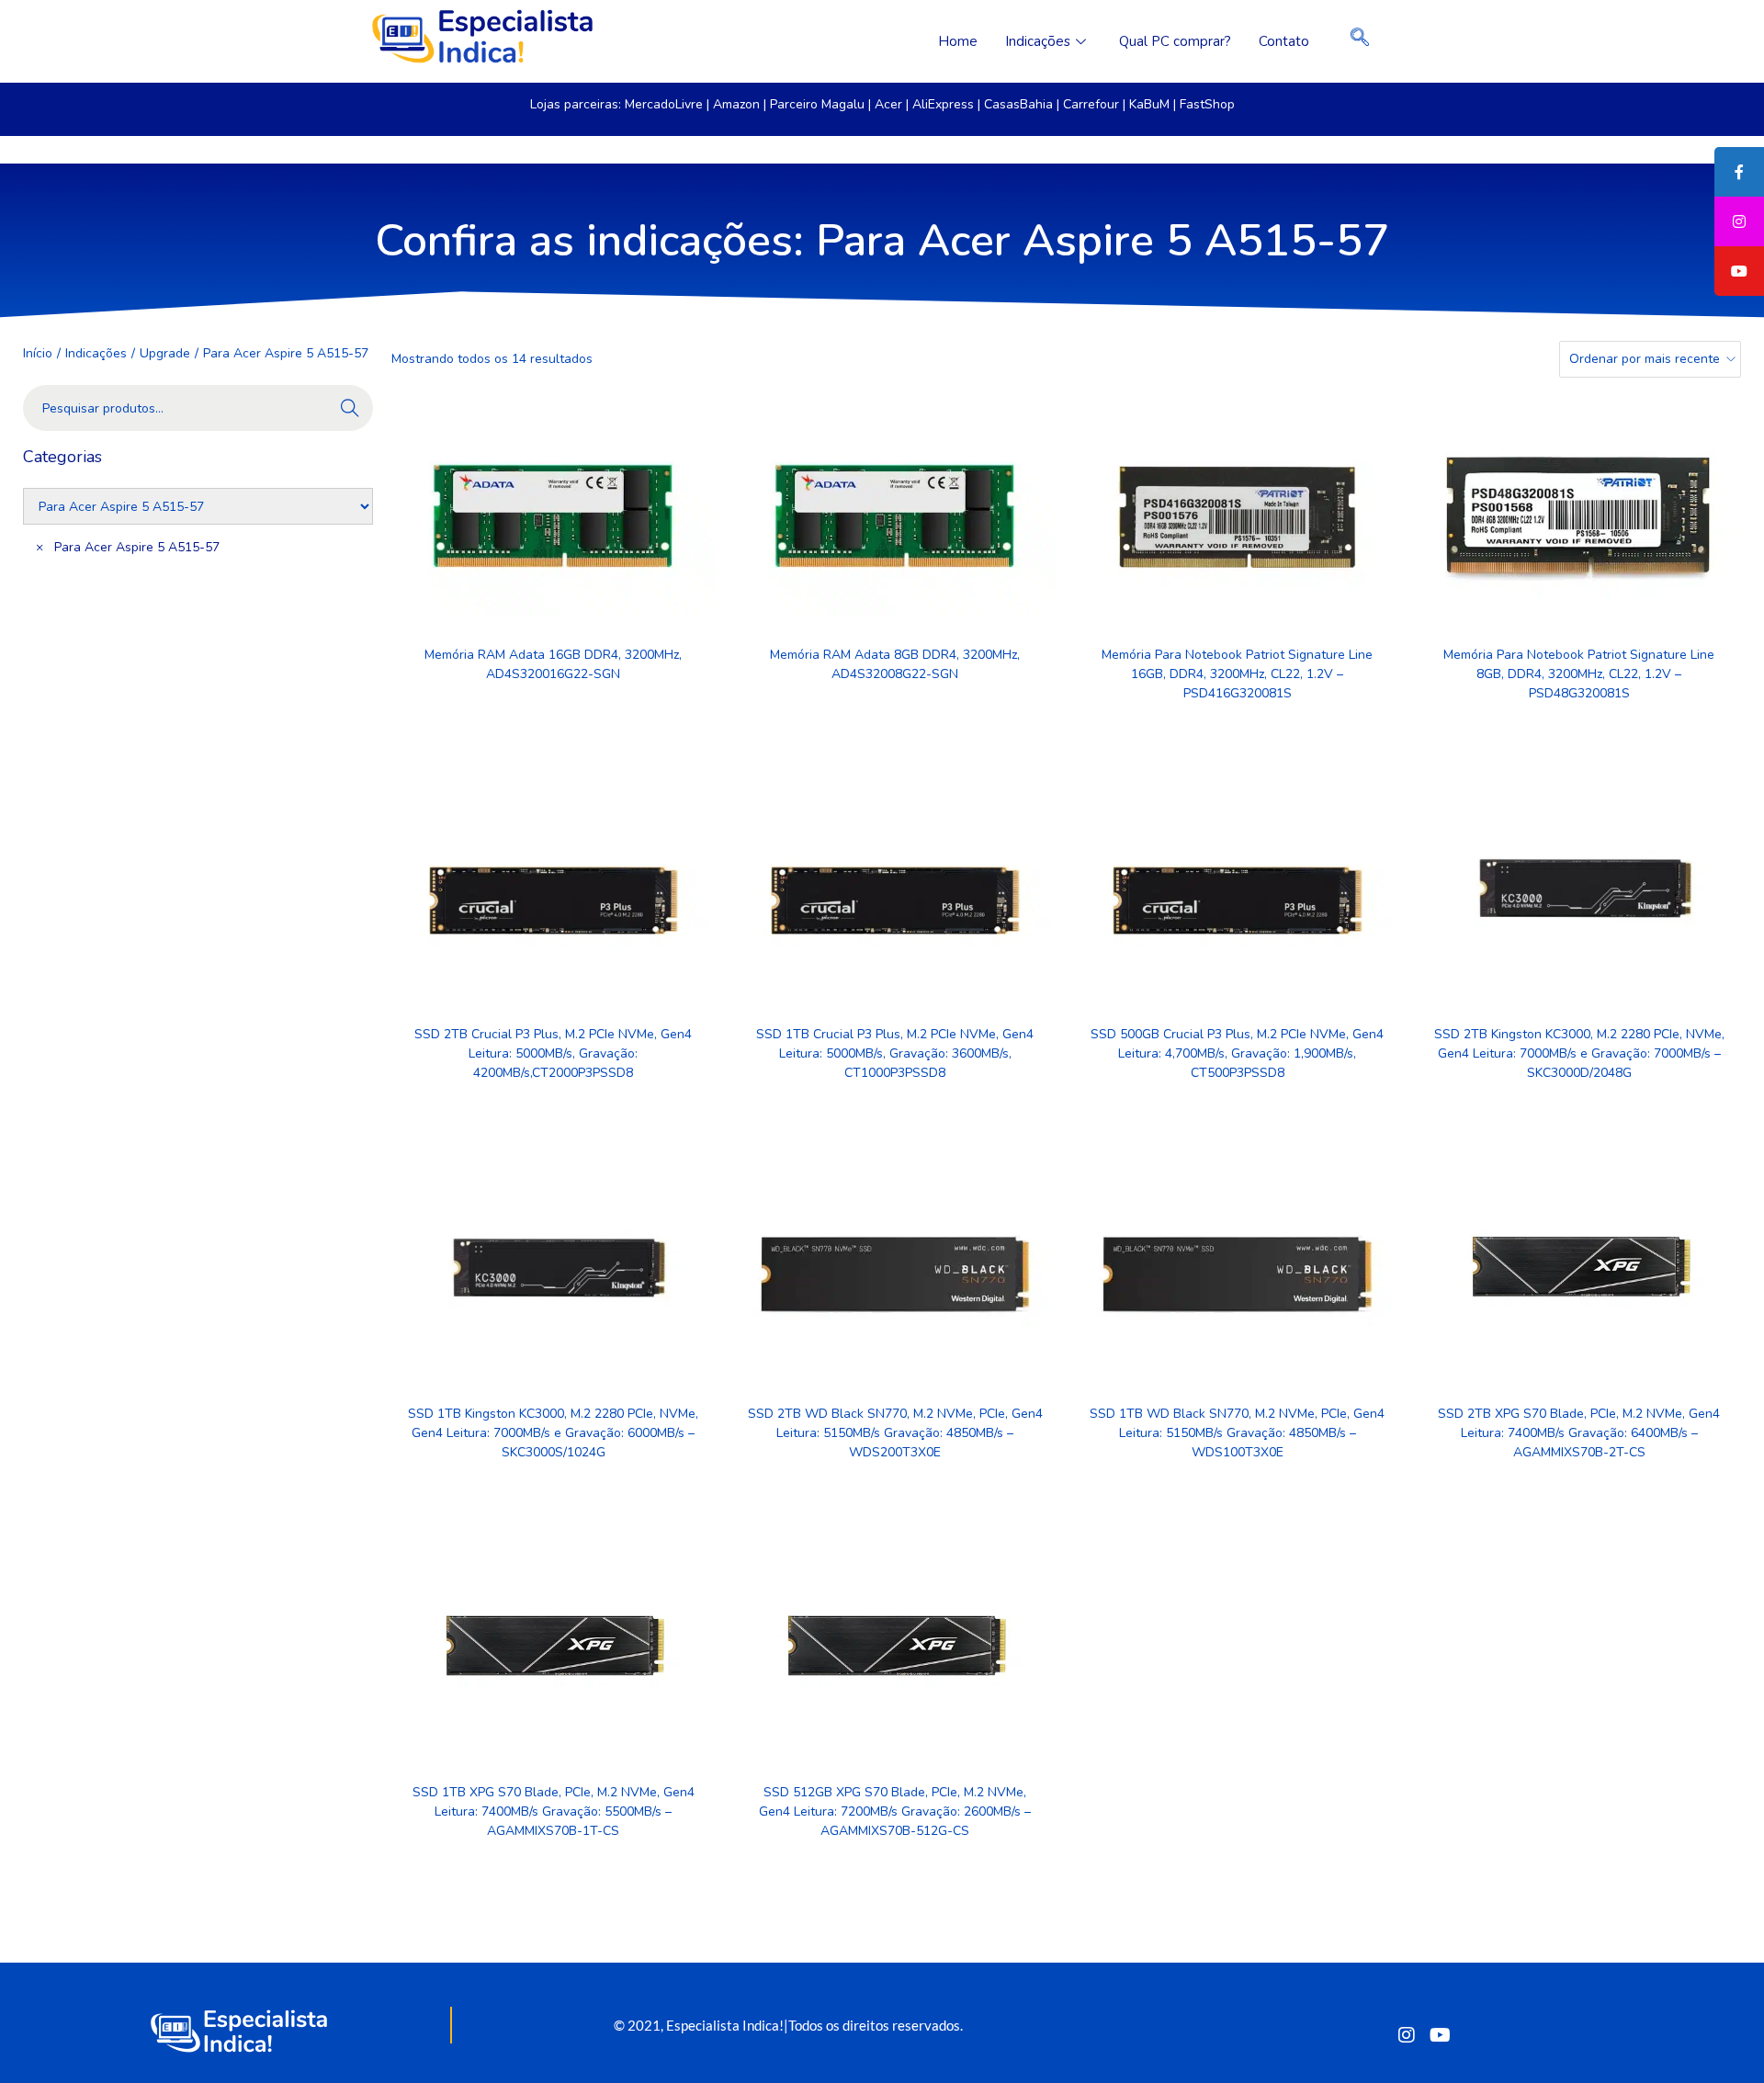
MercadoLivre (664, 104)
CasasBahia (1018, 104)
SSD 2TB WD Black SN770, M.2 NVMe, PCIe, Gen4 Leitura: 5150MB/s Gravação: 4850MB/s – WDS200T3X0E (895, 1433)
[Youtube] (1440, 2034)
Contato (1284, 41)
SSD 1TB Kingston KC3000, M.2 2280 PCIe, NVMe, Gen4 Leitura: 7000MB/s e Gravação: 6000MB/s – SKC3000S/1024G (553, 1433)
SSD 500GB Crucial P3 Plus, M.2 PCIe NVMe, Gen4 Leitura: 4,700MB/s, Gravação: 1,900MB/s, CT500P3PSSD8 (1237, 1053)
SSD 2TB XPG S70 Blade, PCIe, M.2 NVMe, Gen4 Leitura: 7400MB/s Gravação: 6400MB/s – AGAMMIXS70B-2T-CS (1579, 1433)
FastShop (1207, 104)
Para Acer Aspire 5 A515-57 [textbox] (128, 547)
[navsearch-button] (1360, 41)
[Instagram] (1407, 2034)
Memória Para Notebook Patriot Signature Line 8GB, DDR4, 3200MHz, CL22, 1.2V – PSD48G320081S (1579, 674)
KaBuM (1149, 104)
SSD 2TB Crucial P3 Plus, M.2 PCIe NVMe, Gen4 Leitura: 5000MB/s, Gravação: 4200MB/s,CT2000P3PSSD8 (553, 1053)
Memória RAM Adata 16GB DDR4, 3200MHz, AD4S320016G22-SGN (553, 664)
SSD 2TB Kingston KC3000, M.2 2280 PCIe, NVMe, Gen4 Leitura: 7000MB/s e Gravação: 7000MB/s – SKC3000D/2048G (1579, 1053)
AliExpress (943, 104)
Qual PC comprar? (1175, 41)
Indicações (1038, 41)
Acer (888, 104)
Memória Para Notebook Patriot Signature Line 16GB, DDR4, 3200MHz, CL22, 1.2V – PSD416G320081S (1237, 674)
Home (958, 41)
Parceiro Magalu (817, 104)
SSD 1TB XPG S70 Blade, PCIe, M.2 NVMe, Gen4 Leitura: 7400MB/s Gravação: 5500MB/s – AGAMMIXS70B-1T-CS (554, 1811)
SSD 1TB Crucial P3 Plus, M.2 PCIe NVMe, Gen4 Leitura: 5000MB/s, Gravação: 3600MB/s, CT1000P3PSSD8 (895, 1053)
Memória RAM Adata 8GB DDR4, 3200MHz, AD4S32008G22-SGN (895, 664)
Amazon (736, 104)
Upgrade (165, 353)
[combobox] (198, 577)
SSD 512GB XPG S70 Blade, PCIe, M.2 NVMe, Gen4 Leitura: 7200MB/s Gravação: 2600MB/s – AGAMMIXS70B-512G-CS (895, 1811)
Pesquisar (350, 410)
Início (38, 353)
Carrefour (1091, 104)
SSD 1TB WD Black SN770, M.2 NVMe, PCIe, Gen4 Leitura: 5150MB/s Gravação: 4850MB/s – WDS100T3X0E (1237, 1433)
